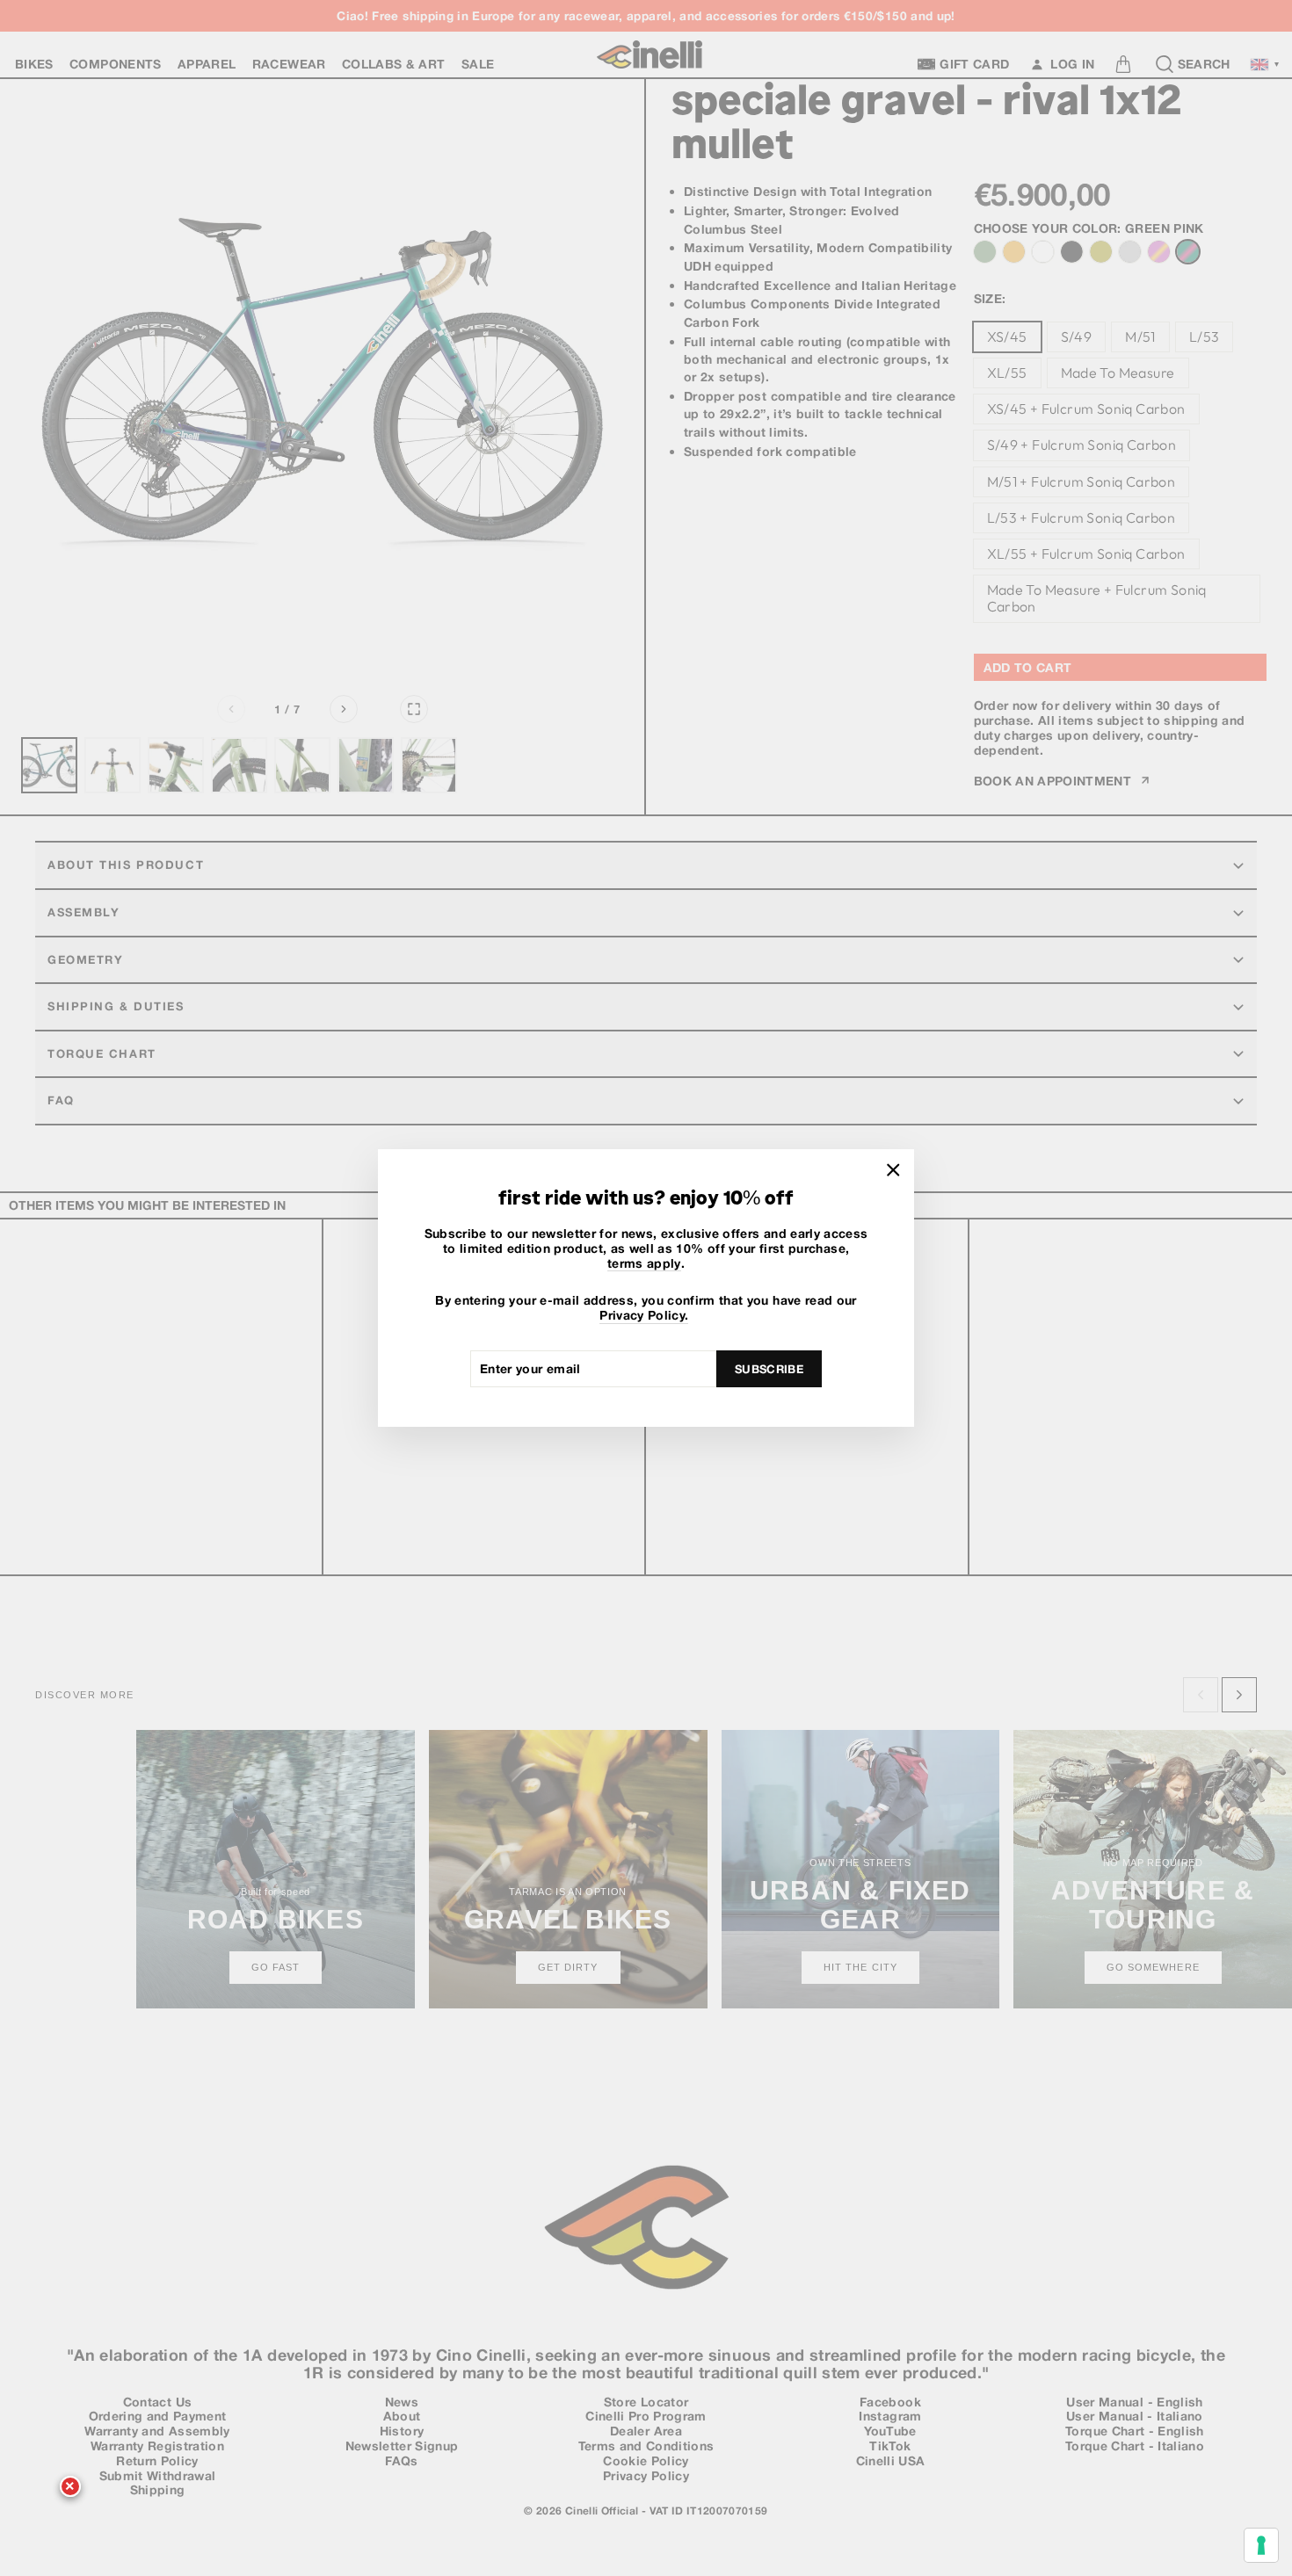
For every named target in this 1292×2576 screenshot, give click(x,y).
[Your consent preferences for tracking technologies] (1261, 2545)
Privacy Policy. (644, 1315)
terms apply (644, 1263)
